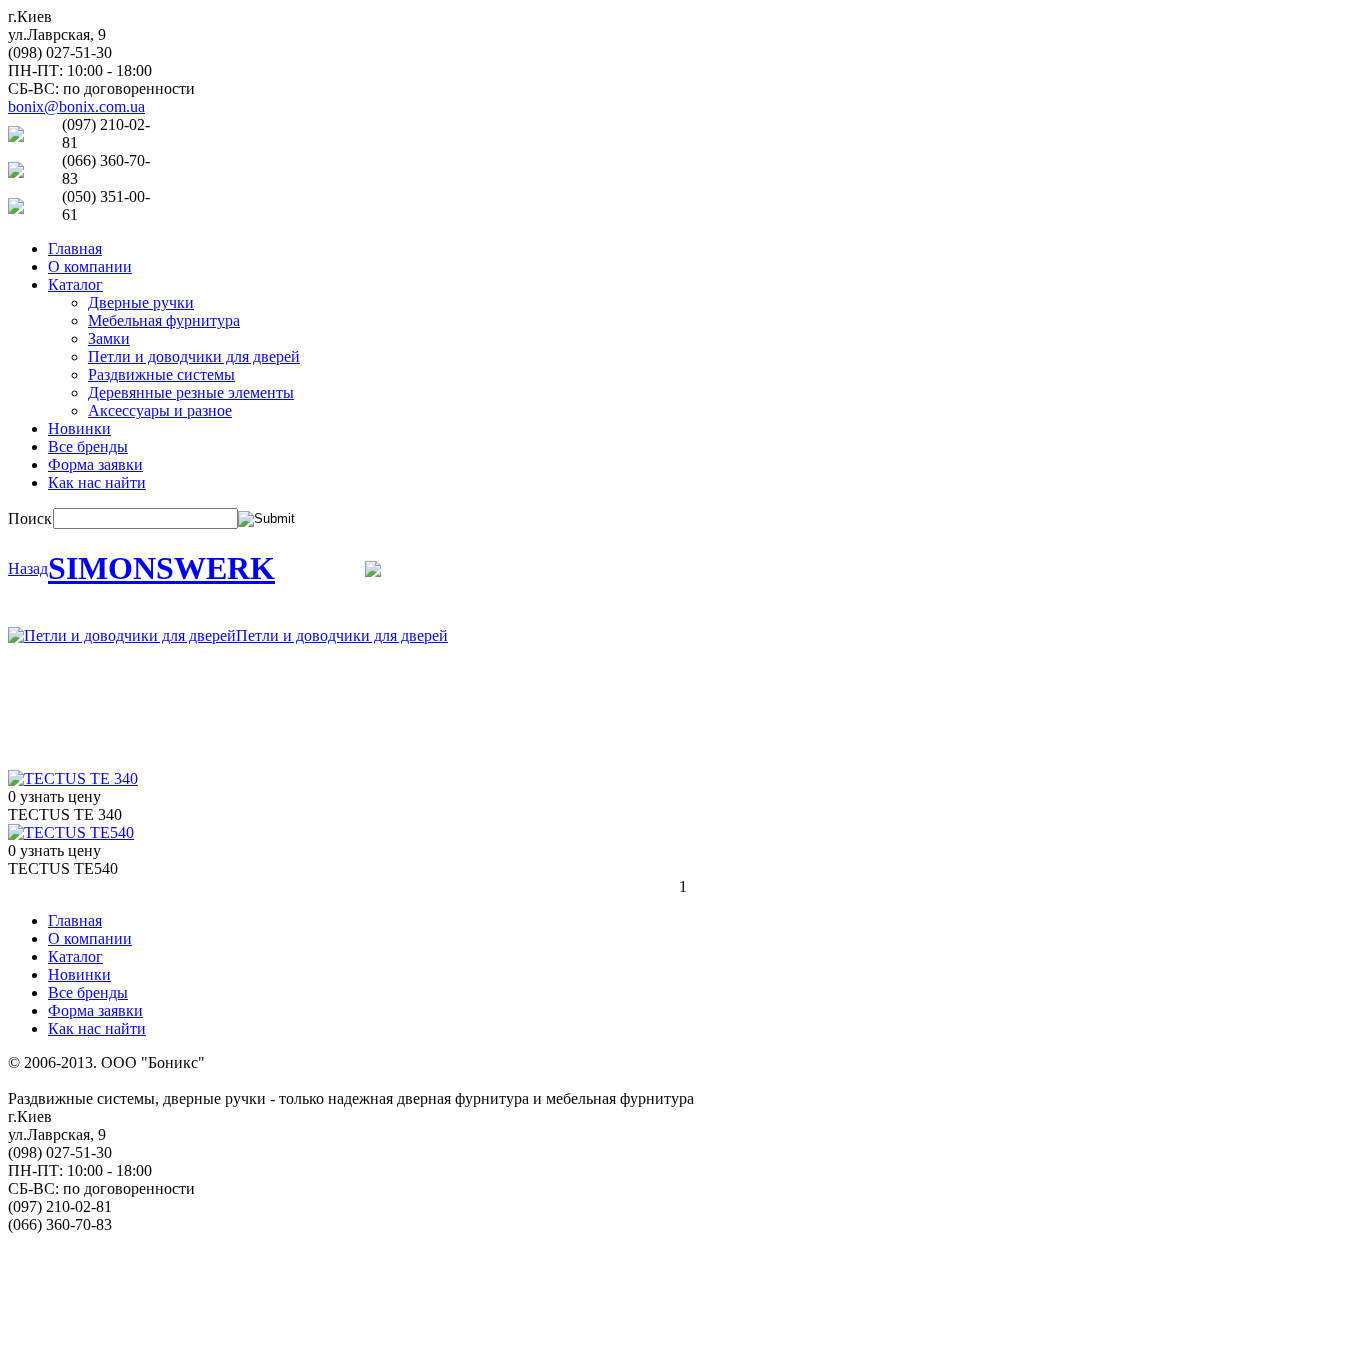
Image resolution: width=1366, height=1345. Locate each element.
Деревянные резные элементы (191, 392)
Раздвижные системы (161, 374)
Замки (109, 338)
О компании (90, 266)
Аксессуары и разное (160, 410)
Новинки (79, 428)
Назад (28, 568)
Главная (75, 248)
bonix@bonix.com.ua (76, 106)
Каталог (75, 284)
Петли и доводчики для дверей (194, 356)
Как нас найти (97, 482)
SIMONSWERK (161, 568)
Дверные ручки (141, 302)
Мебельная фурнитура (164, 320)
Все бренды (88, 446)
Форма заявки (95, 464)
